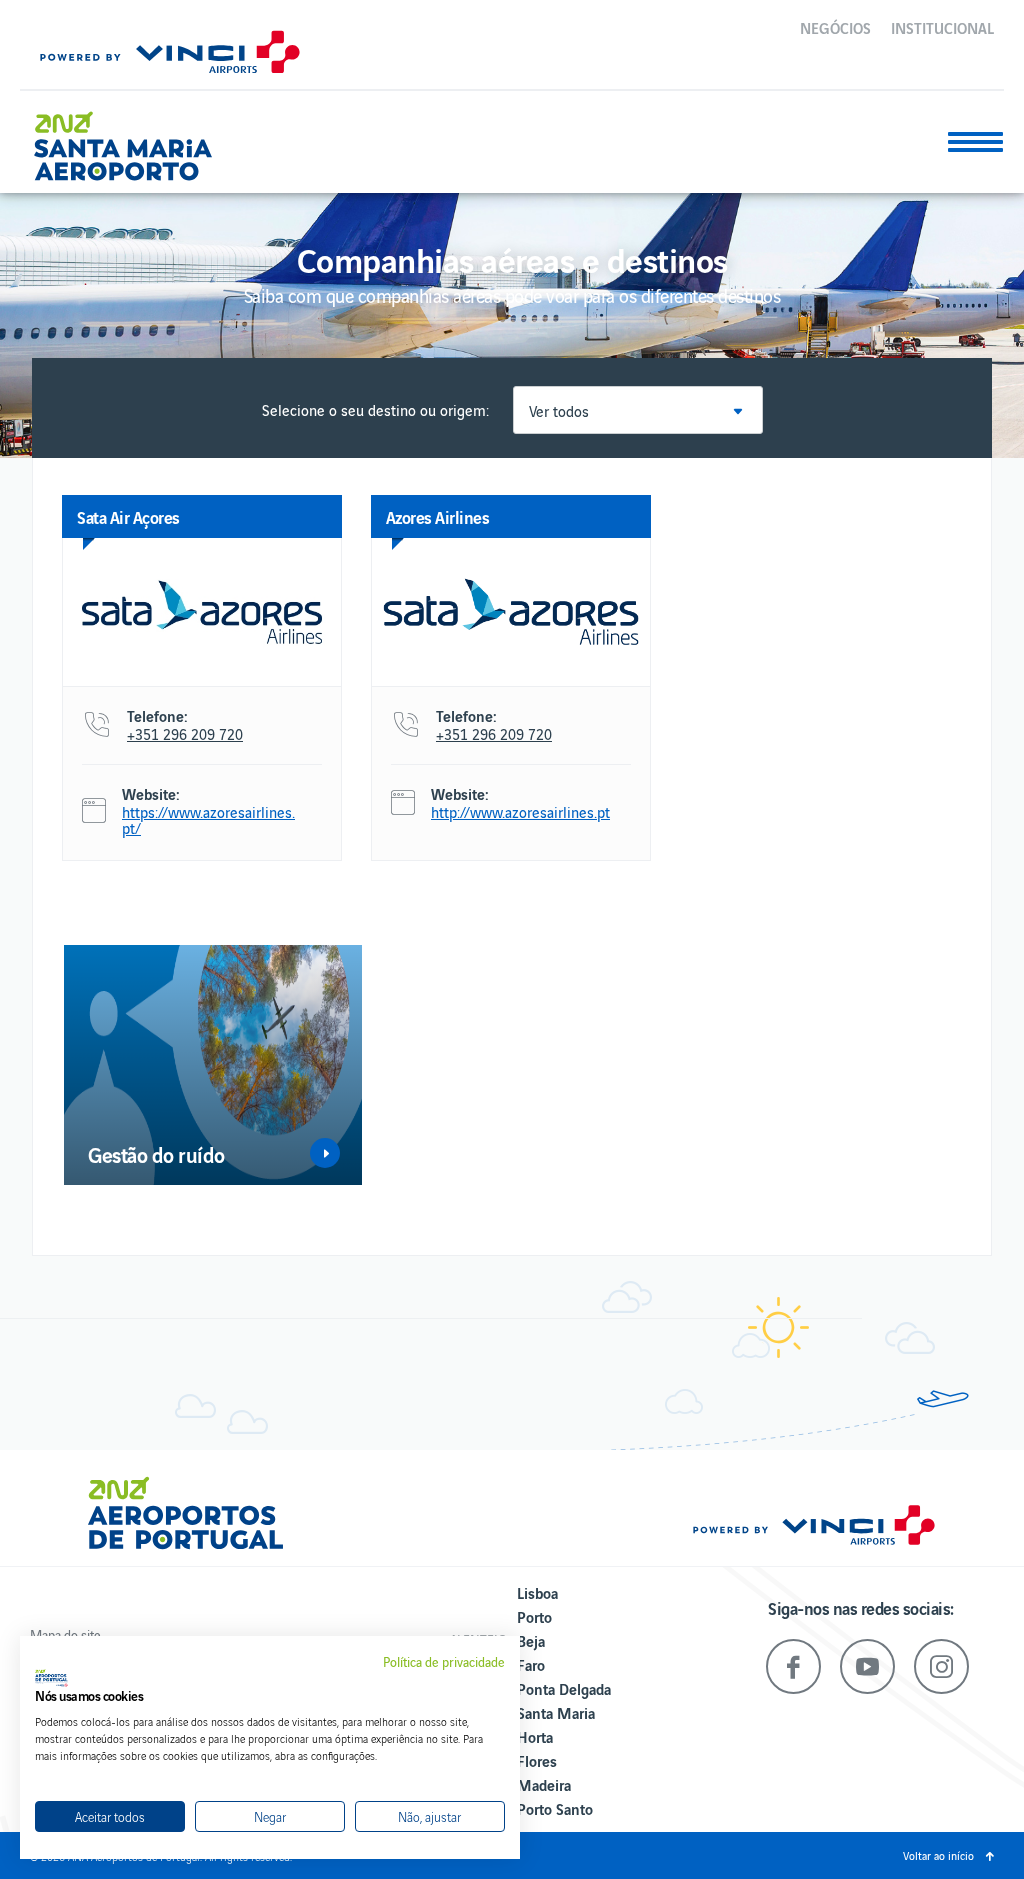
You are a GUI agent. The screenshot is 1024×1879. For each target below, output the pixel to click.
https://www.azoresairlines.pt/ (208, 820)
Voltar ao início (938, 1855)
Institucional (942, 27)
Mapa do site (65, 1634)
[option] (213, 1065)
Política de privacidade (444, 1662)
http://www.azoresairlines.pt (520, 812)
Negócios (835, 27)
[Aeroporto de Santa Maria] (134, 138)
